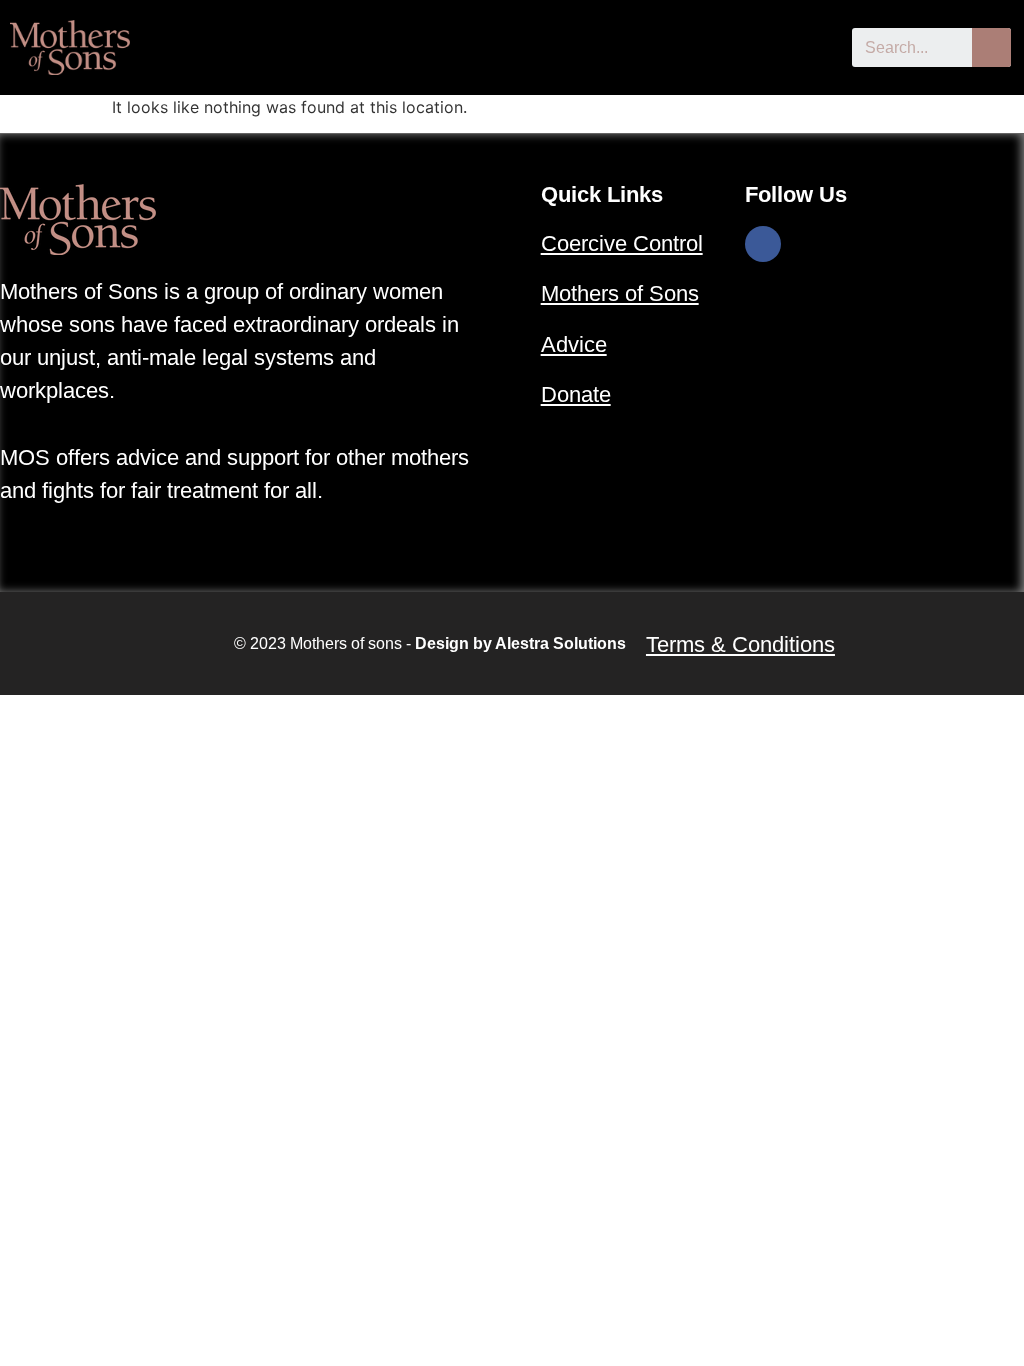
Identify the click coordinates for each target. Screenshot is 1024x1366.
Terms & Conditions (740, 644)
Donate (576, 394)
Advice (574, 344)
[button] (818, 44)
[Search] (991, 47)
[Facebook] (763, 244)
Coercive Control (622, 243)
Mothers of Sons (620, 293)
